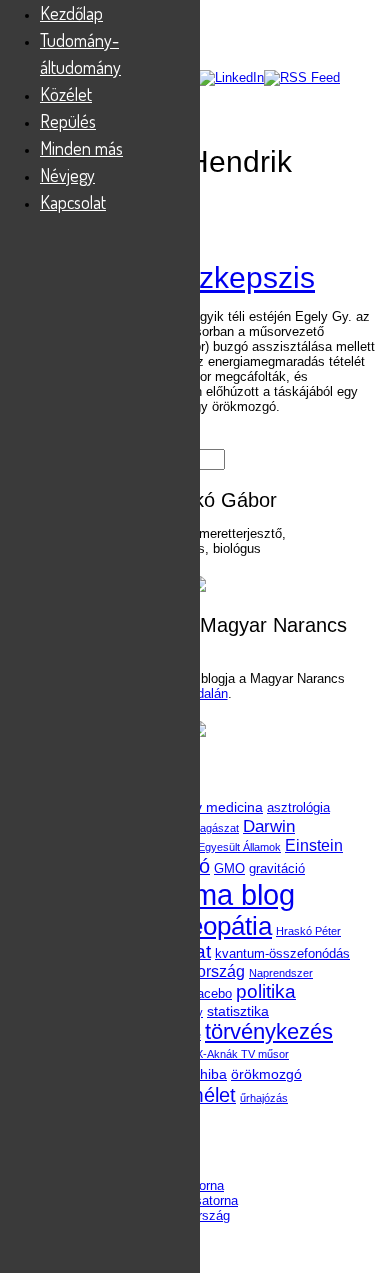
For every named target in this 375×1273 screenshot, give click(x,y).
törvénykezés (269, 1031)
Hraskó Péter (308, 931)
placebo (209, 993)
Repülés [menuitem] (68, 121)
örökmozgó (266, 1074)
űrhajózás (264, 1098)
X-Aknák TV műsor (242, 1054)
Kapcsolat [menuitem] (73, 202)
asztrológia (298, 807)
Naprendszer (281, 973)
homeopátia (205, 926)
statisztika (238, 1011)
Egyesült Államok (239, 847)
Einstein (314, 845)
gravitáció (277, 868)
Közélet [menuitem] (66, 94)
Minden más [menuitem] (81, 148)
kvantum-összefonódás (282, 953)
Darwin (269, 826)
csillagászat (210, 828)
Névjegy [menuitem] (67, 175)
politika (266, 991)
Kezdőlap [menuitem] (71, 13)
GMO (229, 868)
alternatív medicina (203, 807)
